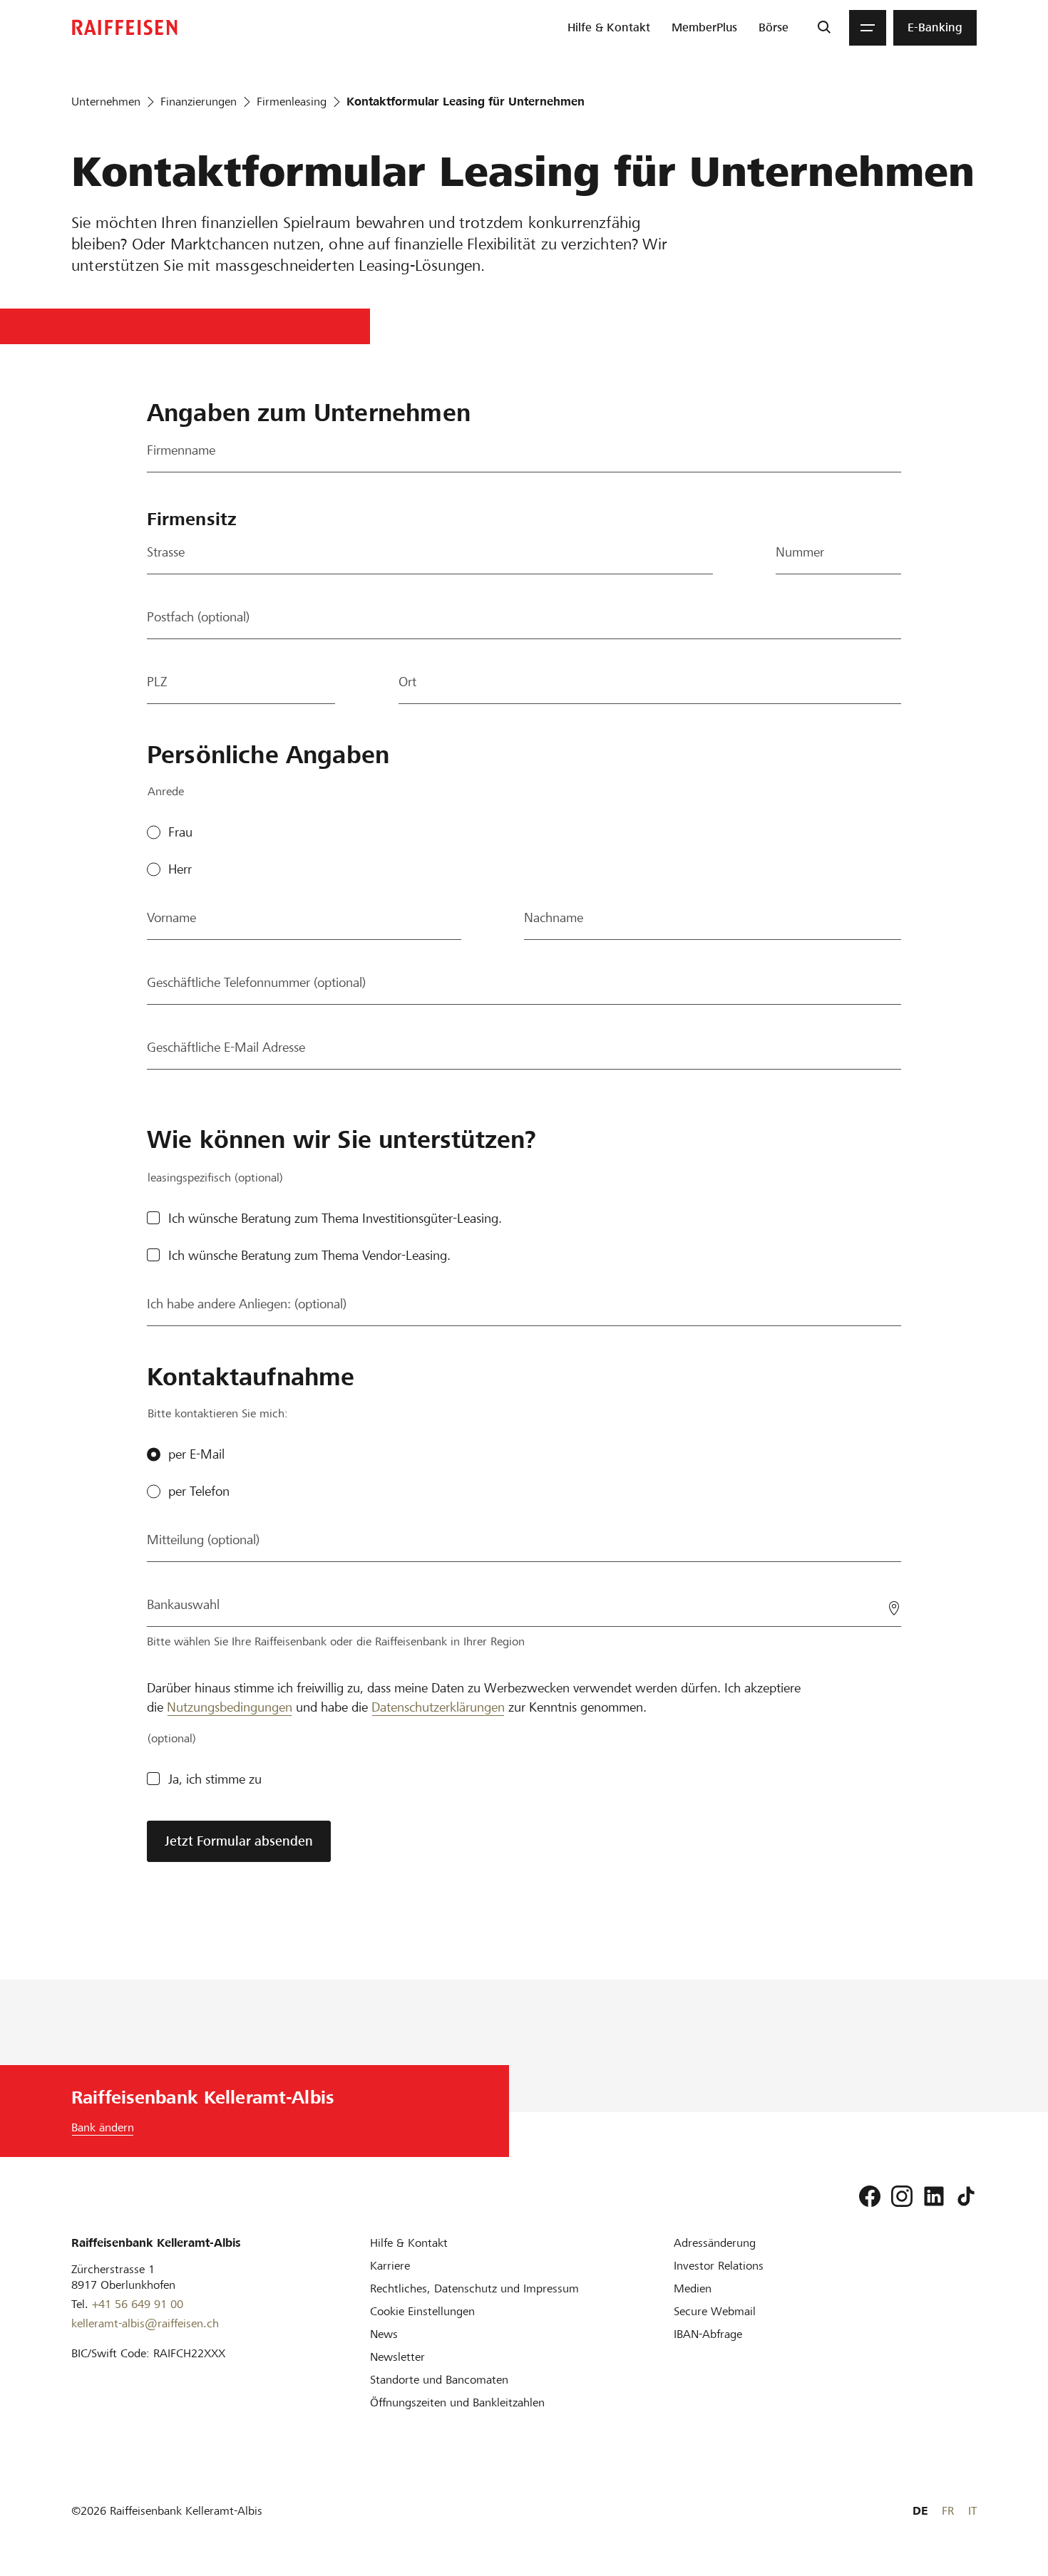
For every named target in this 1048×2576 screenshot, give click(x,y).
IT (972, 2511)
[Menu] (868, 28)
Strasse (166, 552)
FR (948, 2511)
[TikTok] (966, 2196)
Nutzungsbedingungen (230, 1707)
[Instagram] (902, 2196)
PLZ (157, 682)
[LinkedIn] (934, 2196)
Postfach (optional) (198, 617)
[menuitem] (609, 28)
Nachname (554, 917)
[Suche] (824, 28)
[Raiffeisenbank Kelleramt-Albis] (125, 27)
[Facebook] (870, 2196)
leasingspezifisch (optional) (215, 1178)
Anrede (166, 791)
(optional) (172, 1738)
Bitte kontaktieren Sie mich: (218, 1413)
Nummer (800, 552)
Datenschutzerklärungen (438, 1707)
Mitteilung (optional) (203, 1540)
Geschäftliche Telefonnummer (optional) (256, 982)
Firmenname (181, 450)
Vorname (171, 917)
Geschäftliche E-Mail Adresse (226, 1047)
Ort (407, 682)
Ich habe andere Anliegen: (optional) (247, 1304)
